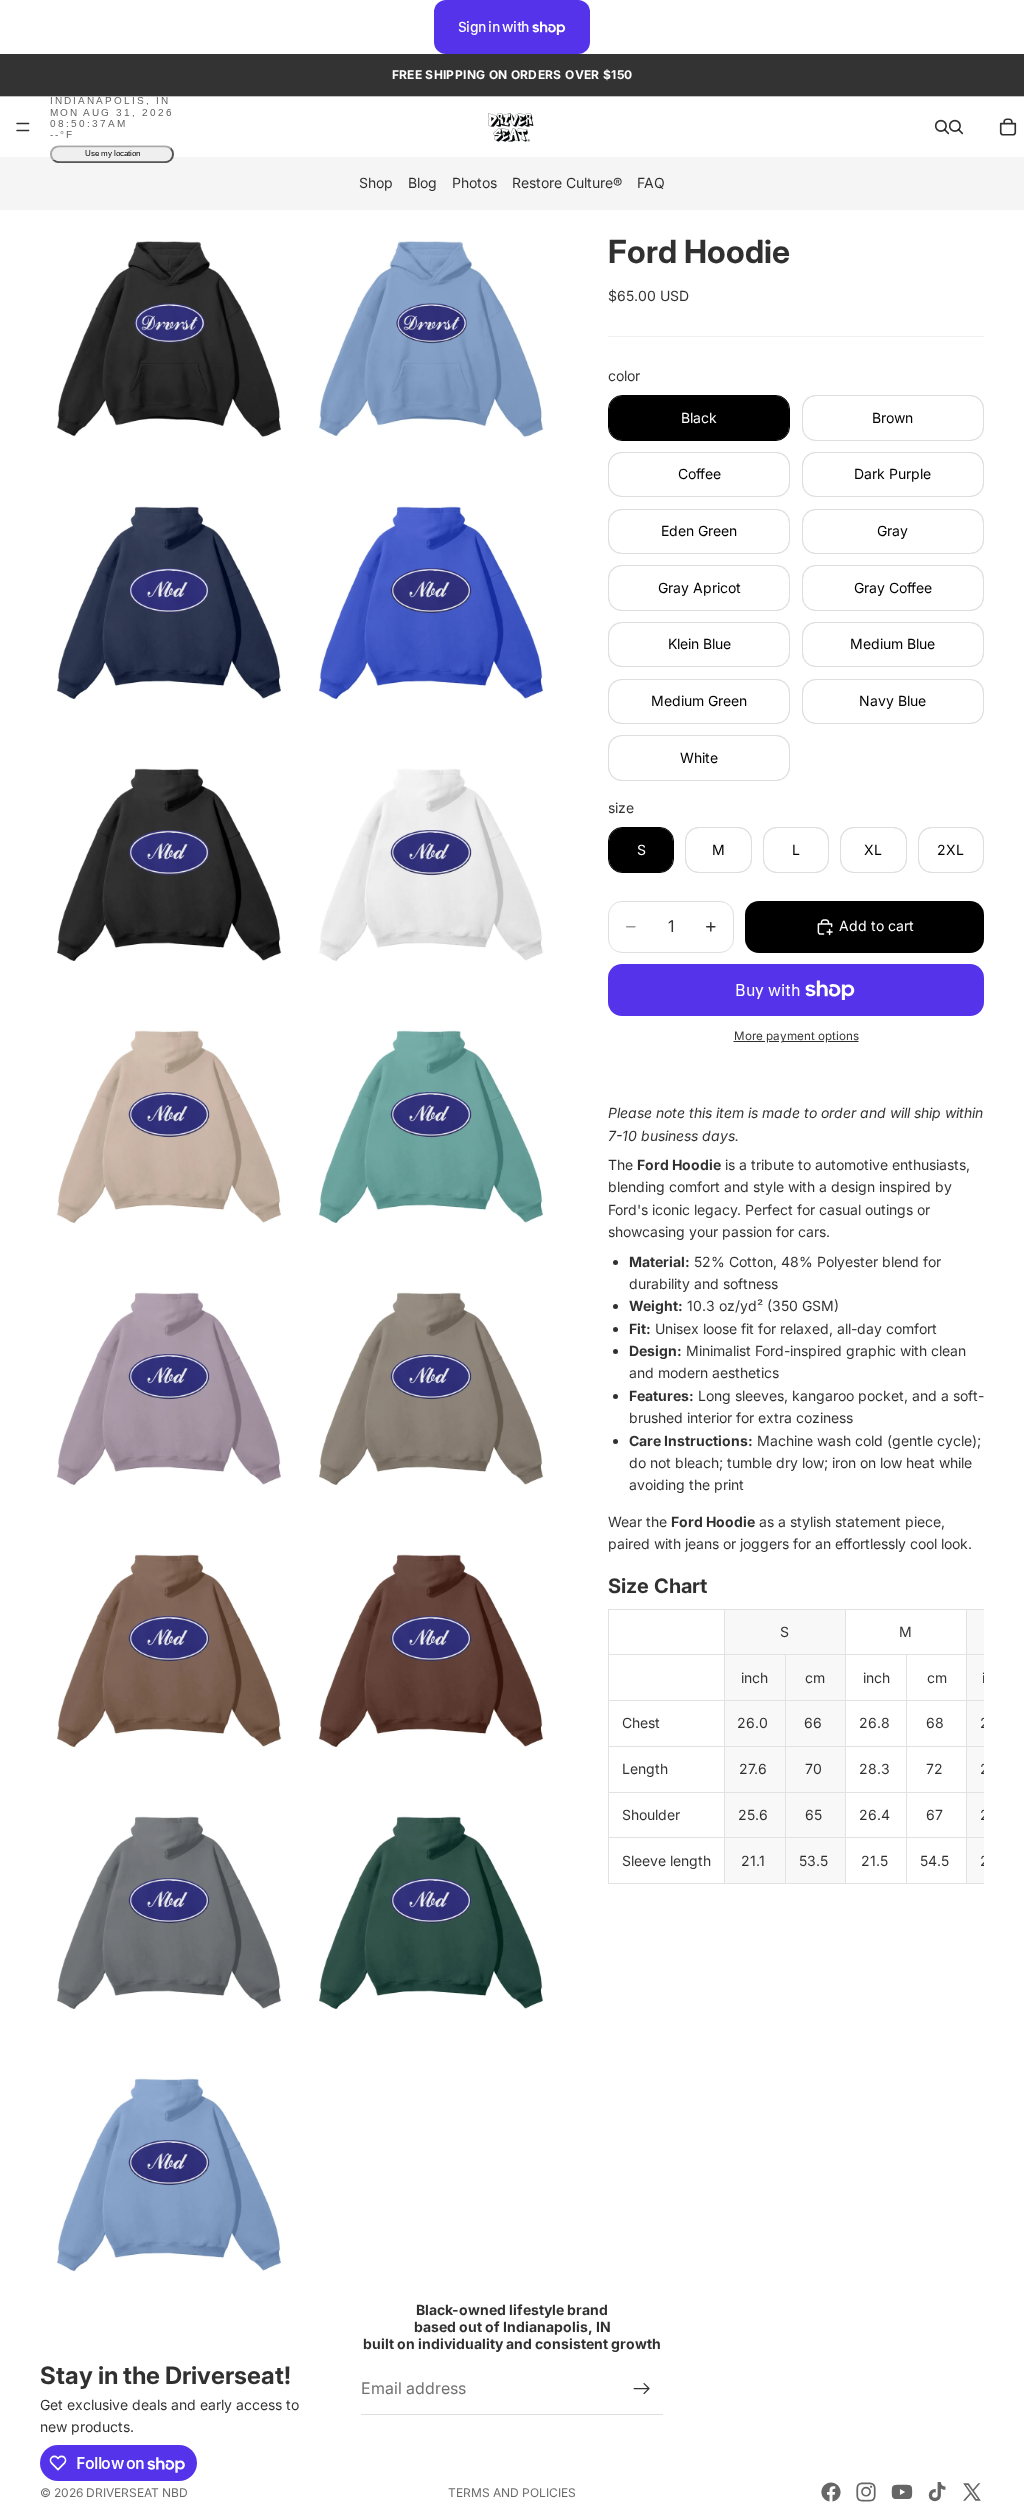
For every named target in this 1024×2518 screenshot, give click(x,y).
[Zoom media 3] (169, 601)
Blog (422, 183)
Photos (474, 183)
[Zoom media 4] (431, 601)
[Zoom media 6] (431, 863)
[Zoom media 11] (169, 1649)
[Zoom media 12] (431, 1649)
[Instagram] (866, 2492)
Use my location (112, 154)
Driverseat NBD (137, 2492)
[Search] (942, 127)
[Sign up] (642, 2388)
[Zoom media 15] (169, 2173)
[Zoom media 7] (169, 1125)
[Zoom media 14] (431, 1911)
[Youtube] (902, 2492)
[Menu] (23, 128)
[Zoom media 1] (169, 339)
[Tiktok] (937, 2492)
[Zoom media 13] (169, 1911)
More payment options (796, 1036)
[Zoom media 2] (431, 339)
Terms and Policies (512, 2492)
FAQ (651, 183)
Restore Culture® (567, 183)
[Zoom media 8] (431, 1125)
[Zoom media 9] (169, 1387)
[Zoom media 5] (169, 863)
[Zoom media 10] (431, 1387)
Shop (376, 183)
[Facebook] (831, 2492)
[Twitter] (972, 2492)
